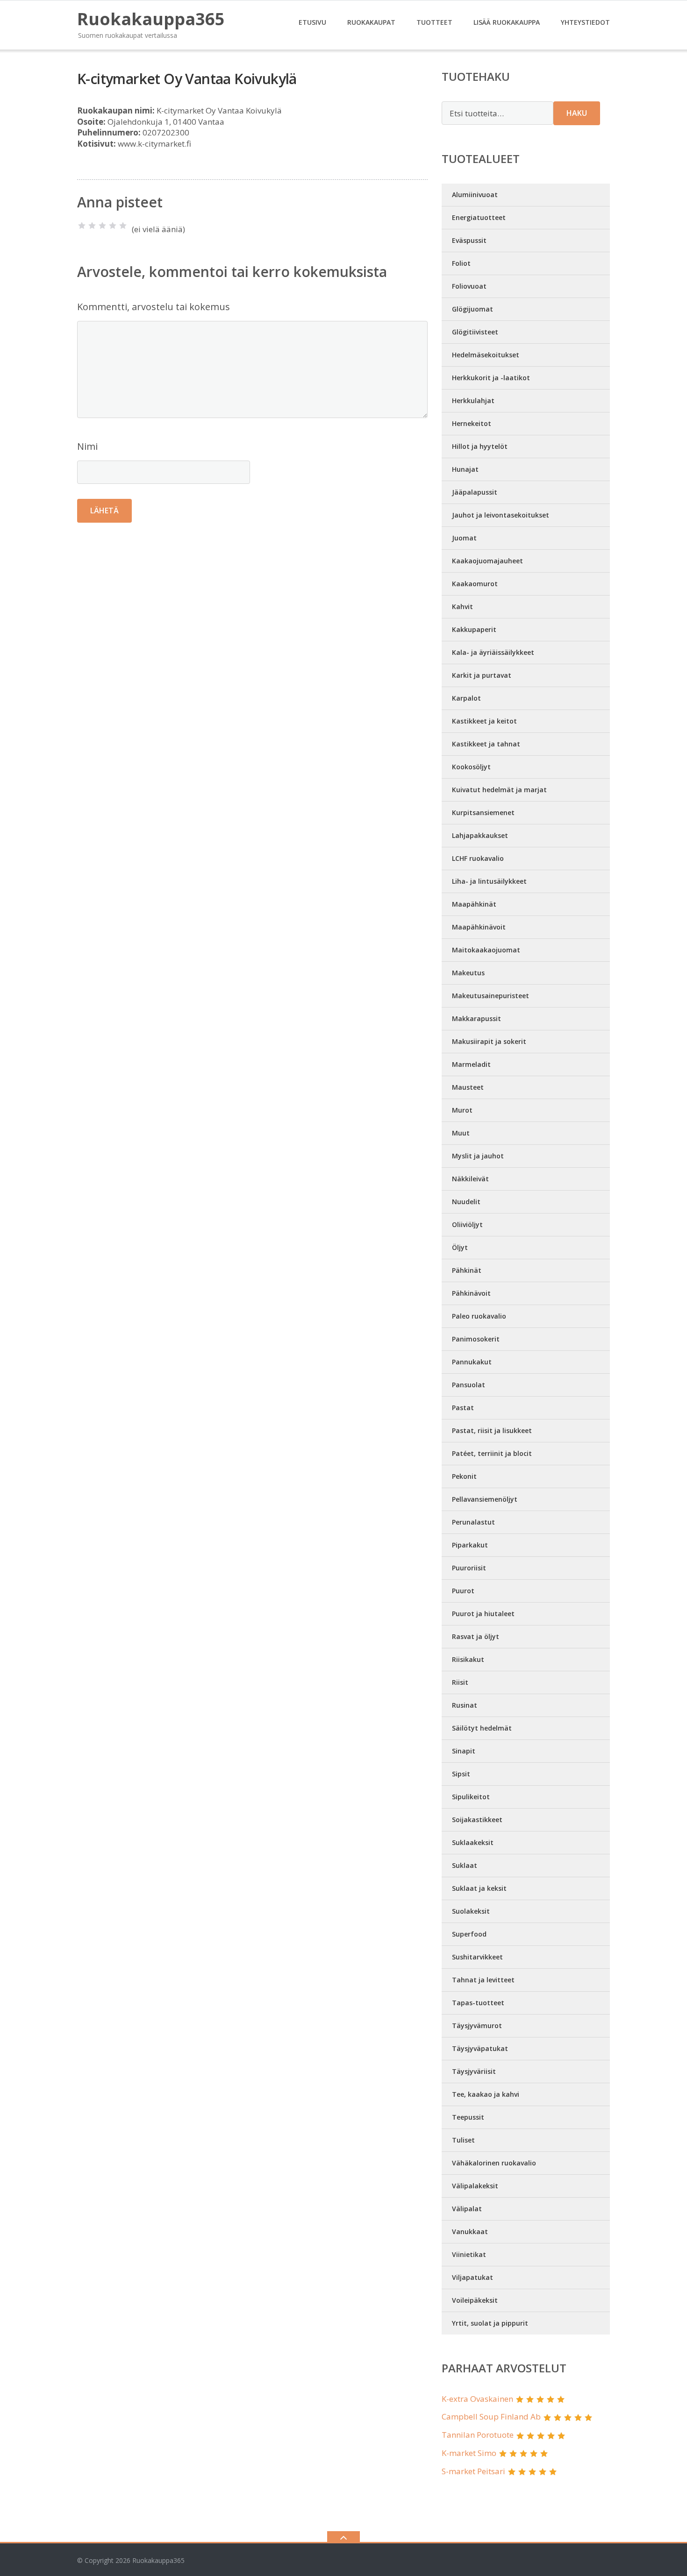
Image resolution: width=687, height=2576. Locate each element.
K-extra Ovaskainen (477, 2399)
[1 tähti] (82, 226)
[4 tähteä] (113, 226)
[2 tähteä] (92, 226)
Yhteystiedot (585, 22)
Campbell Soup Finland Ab (491, 2416)
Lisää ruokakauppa (507, 22)
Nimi (87, 446)
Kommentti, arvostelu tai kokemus (154, 307)
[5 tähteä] (123, 226)
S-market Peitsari (473, 2471)
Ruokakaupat (371, 22)
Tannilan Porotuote (478, 2435)
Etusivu (312, 22)
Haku (577, 113)
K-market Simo (469, 2453)
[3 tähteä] (102, 226)
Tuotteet (434, 22)
